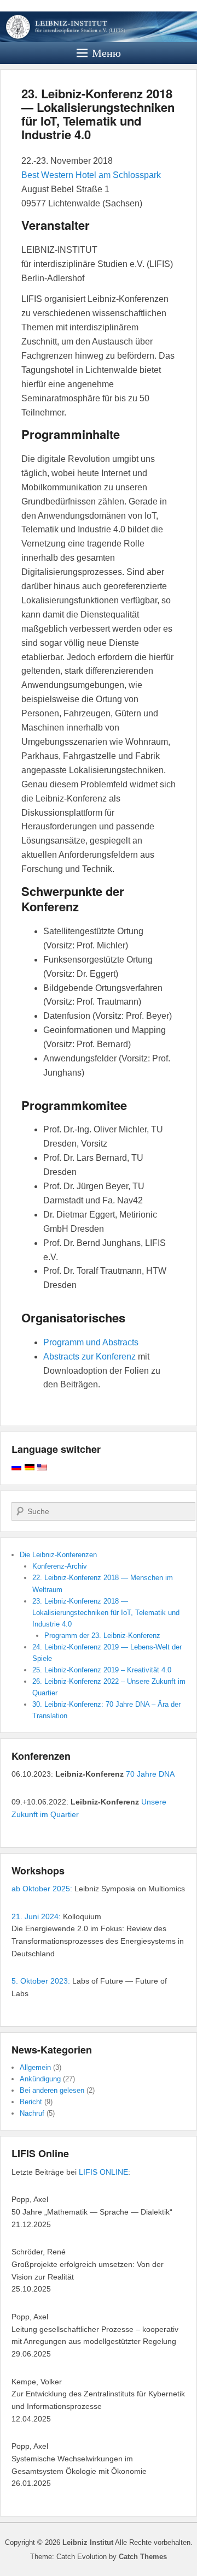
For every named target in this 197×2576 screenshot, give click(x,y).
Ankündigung (40, 2079)
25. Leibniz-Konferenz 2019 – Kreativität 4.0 (102, 1670)
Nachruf (32, 2113)
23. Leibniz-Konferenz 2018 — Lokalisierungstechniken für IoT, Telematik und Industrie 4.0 (98, 114)
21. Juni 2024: (36, 1916)
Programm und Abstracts (91, 1342)
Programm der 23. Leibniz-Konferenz (102, 1636)
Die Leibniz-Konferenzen (58, 1555)
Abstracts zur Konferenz (89, 1357)
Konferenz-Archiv (60, 1566)
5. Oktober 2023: (41, 1981)
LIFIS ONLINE (103, 2172)
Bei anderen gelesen (52, 2090)
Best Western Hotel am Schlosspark (91, 175)
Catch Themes (143, 2557)
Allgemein (35, 2067)
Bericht (31, 2102)
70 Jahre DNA (150, 1774)
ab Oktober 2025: (42, 1889)
